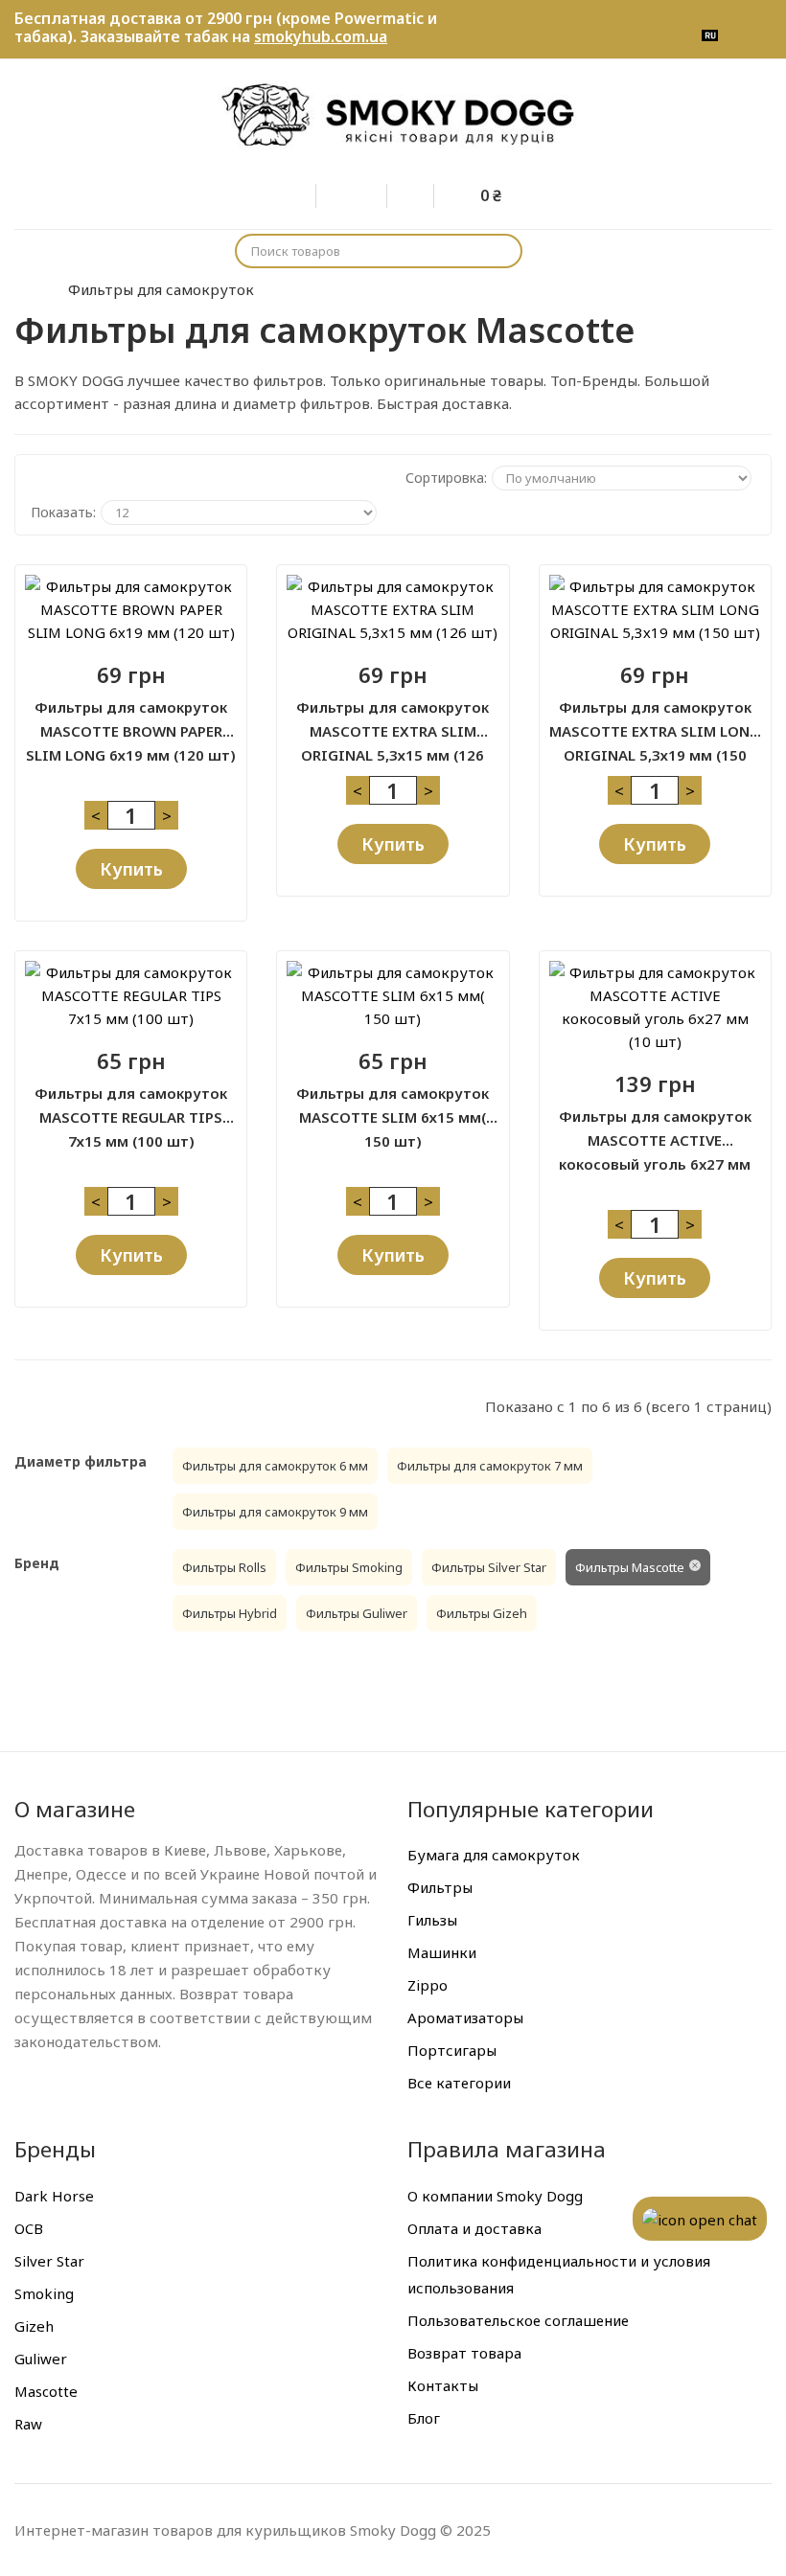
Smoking (44, 2293)
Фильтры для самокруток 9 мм (275, 1512)
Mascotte (46, 2391)
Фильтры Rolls (224, 1567)
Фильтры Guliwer (357, 1613)
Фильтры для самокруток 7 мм (490, 1466)
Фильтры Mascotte (630, 1567)
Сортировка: (446, 478)
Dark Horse (54, 2196)
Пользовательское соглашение (518, 2320)
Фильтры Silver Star (489, 1567)
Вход (307, 193)
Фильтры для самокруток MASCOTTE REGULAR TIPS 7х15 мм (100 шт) (131, 1106)
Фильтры (440, 1887)
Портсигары (452, 2050)
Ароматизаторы (465, 2017)
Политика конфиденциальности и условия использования (559, 2274)
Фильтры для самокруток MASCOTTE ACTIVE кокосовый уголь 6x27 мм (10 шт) (655, 1129)
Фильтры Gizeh (482, 1613)
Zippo (428, 1985)
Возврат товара (464, 2353)
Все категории (459, 2083)
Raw (28, 2424)
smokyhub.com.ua (321, 36)
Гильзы (432, 1920)
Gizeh (34, 2326)
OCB (29, 2228)
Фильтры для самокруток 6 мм (275, 1466)
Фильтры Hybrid (230, 1613)
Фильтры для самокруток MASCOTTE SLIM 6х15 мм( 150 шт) (393, 1106)
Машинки (442, 1952)
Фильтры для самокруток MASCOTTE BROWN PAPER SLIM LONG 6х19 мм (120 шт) (131, 720)
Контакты (443, 2385)
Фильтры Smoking (349, 1567)
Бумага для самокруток (494, 1855)
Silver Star (49, 2261)
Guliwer (41, 2359)
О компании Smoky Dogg (495, 2196)
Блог (424, 2418)
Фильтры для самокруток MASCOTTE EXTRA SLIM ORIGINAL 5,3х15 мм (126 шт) (393, 720)
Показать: (63, 512)
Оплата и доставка (474, 2228)
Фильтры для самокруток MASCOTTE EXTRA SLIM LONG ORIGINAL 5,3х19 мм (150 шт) (655, 720)
